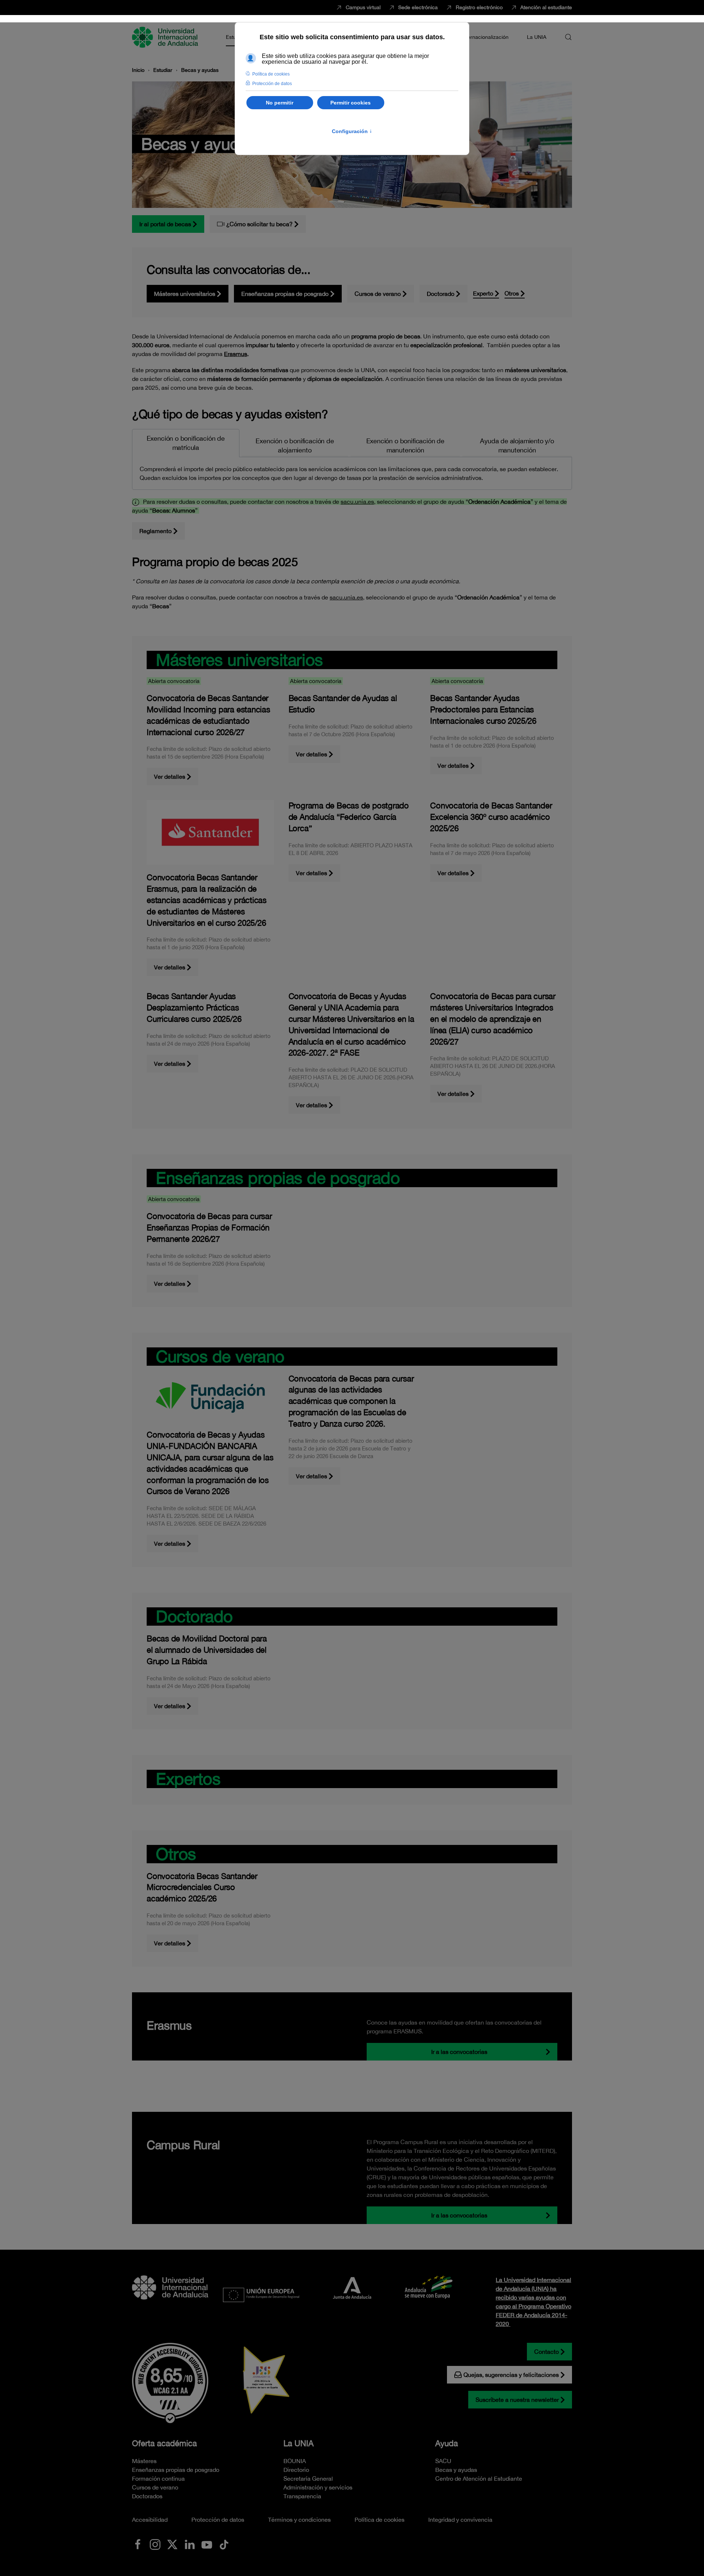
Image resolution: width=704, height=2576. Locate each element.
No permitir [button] (280, 103)
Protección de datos (218, 2520)
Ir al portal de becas (165, 224)
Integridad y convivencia (460, 2520)
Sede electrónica (418, 7)
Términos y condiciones (299, 2520)
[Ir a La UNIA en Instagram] (155, 2544)
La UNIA (298, 2443)
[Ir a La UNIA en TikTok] (224, 2544)
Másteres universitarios (185, 294)
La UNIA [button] (537, 37)
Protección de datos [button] (272, 84)
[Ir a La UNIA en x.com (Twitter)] (172, 2544)
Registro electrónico (479, 7)
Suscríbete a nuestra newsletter (517, 2400)
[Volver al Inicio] (166, 37)
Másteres (144, 2461)
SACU (443, 2461)
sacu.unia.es (357, 502)
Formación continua (158, 2478)
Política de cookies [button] (271, 74)
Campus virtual (363, 7)
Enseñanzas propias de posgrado (285, 294)
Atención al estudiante (546, 7)
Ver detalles (170, 777)
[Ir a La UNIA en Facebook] (138, 2544)
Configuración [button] (352, 131)
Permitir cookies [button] (351, 103)
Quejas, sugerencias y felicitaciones (511, 2375)
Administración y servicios (318, 2487)
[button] (568, 37)
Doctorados (147, 2496)
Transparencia (302, 2496)
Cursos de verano (378, 294)
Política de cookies (379, 2520)
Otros (512, 293)
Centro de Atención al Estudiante (479, 2478)
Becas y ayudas (456, 2470)
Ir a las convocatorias (459, 2052)
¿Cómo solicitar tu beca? (259, 224)
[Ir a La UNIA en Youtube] (207, 2544)
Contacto (547, 2352)
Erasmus (236, 354)
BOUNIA (295, 2461)
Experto (483, 293)
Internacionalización (485, 37)
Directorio (296, 2470)
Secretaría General (308, 2478)
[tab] (186, 443)
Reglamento (155, 531)
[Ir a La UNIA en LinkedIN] (190, 2544)
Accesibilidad (150, 2520)
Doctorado (441, 294)
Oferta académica (164, 2443)
